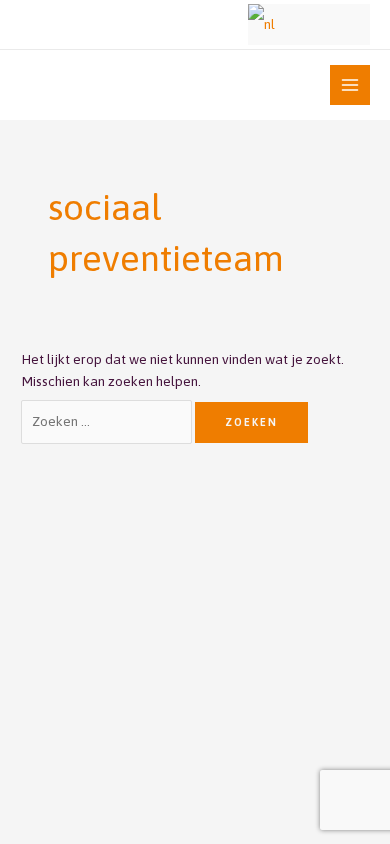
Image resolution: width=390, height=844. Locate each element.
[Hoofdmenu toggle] (350, 85)
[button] (221, 24)
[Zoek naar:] (108, 421)
